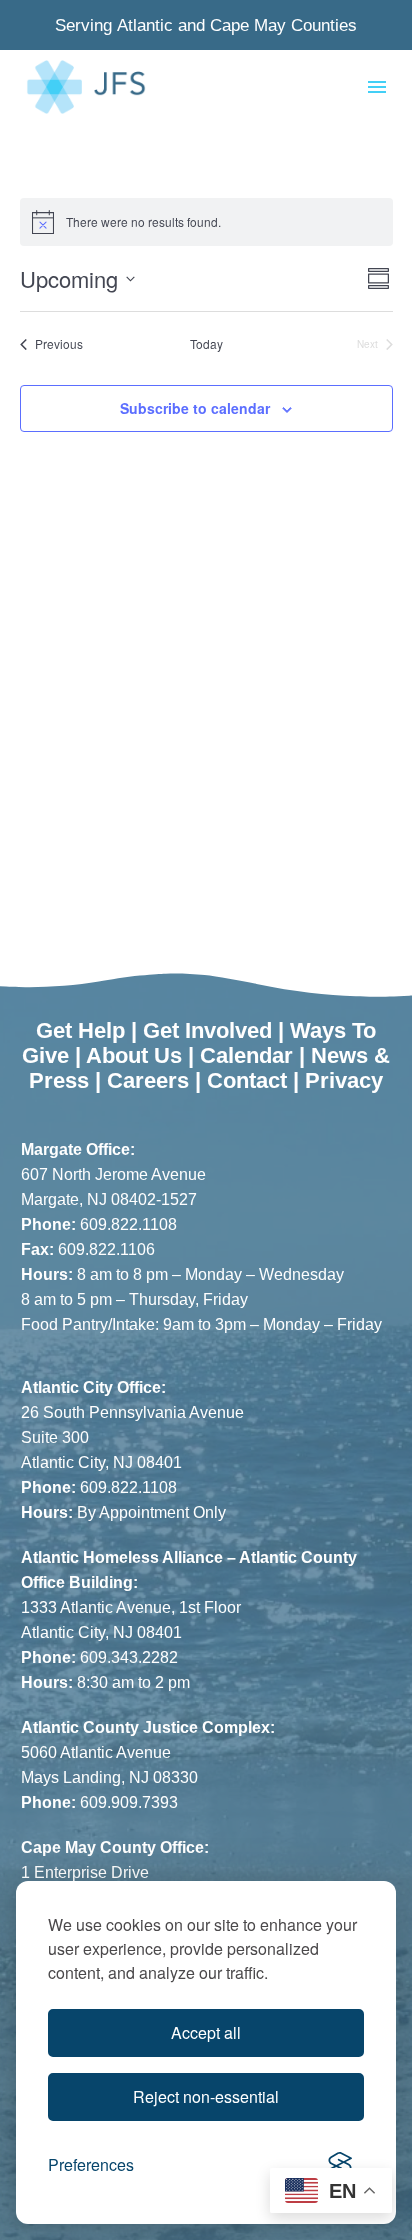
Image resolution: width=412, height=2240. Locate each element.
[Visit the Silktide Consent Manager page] (340, 2165)
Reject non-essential (206, 2096)
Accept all (206, 2032)
